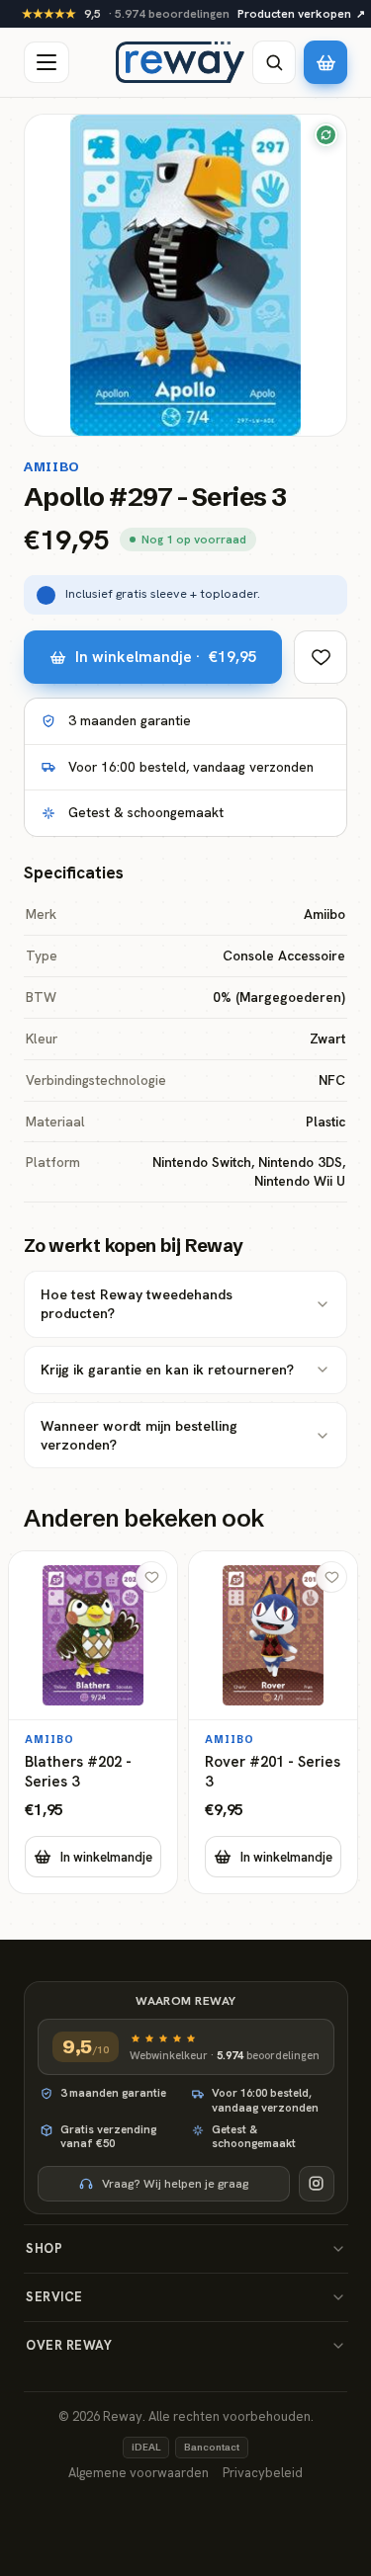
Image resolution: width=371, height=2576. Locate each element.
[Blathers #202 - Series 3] (93, 1722)
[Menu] (46, 62)
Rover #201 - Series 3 (273, 1772)
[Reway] (180, 62)
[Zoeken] (274, 62)
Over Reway (69, 2345)
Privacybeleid (263, 2473)
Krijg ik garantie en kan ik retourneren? (167, 1370)
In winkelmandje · (166, 657)
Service (54, 2297)
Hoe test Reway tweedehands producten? (137, 1304)
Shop (44, 2248)
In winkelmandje (106, 1857)
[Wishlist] (321, 657)
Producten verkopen (301, 14)
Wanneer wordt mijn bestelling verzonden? (139, 1435)
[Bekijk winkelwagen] (325, 62)
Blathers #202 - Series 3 (78, 1772)
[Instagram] (317, 2184)
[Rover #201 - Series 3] (273, 1722)
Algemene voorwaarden (139, 2473)
